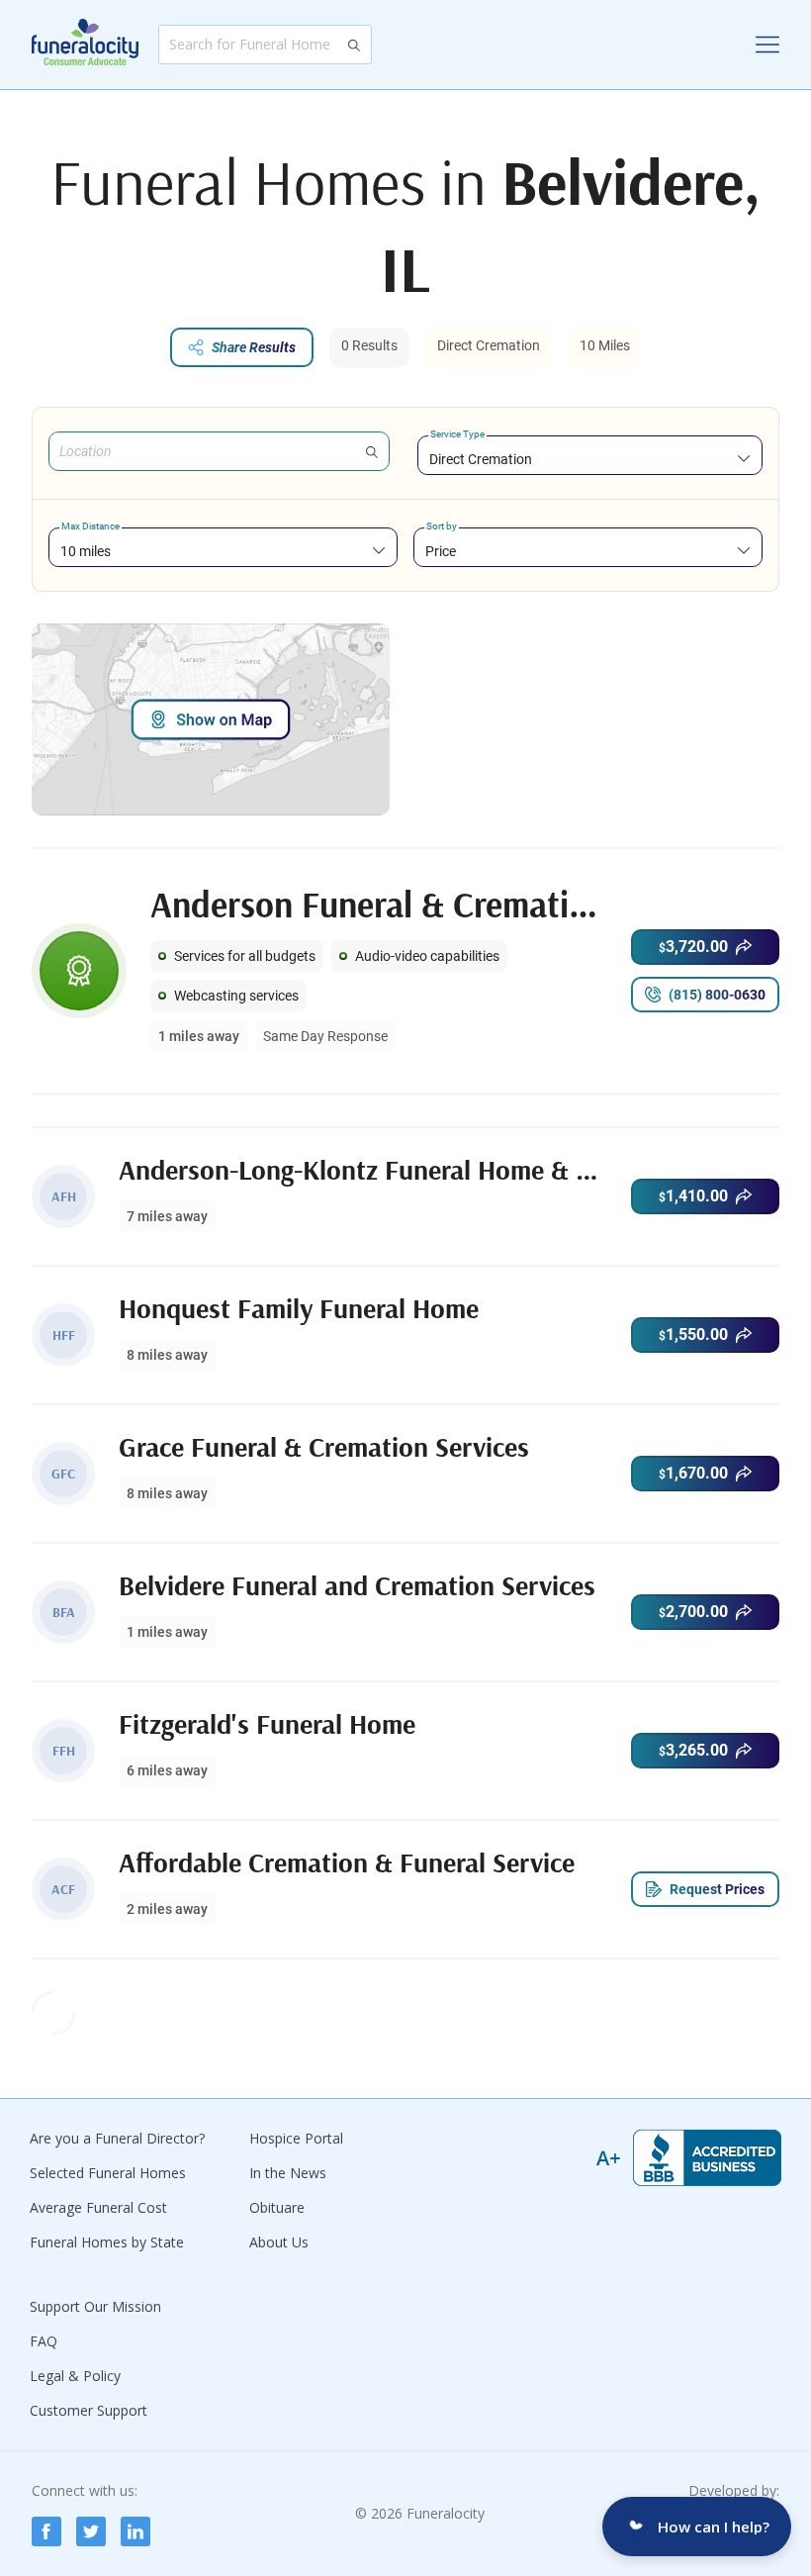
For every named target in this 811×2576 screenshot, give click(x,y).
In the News (288, 2173)
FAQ (44, 2341)
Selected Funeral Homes (108, 2173)
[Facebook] (46, 2531)
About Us (279, 2242)
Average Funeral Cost (98, 2207)
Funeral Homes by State (107, 2242)
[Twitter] (91, 2531)
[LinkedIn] (135, 2531)
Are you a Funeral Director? (117, 2138)
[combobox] (590, 459)
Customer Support (89, 2410)
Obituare (277, 2207)
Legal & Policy (75, 2376)
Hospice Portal (296, 2138)
